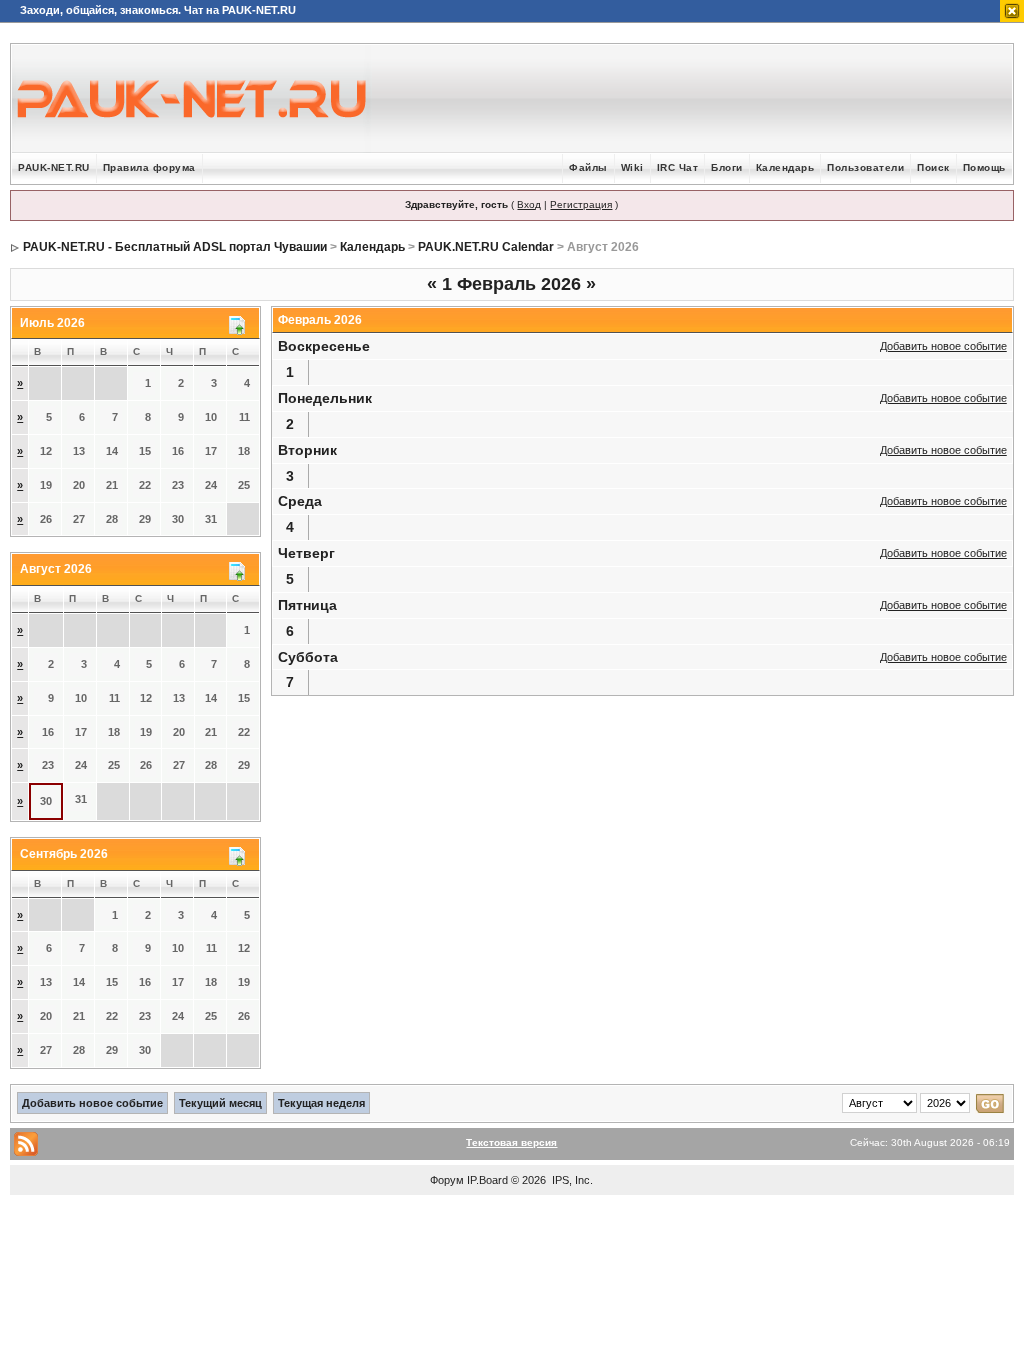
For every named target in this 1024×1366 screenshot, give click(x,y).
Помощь (984, 167)
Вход (529, 204)
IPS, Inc (571, 1180)
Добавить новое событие (943, 346)
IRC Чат (678, 167)
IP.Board (487, 1180)
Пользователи (865, 167)
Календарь (785, 167)
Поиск (933, 167)
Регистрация (581, 204)
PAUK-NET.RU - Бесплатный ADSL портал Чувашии (175, 247)
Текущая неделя (321, 1103)
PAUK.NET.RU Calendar (486, 247)
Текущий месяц (220, 1103)
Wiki (632, 167)
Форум (447, 1180)
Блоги (727, 167)
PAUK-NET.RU (54, 167)
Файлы (588, 167)
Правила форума (149, 167)
